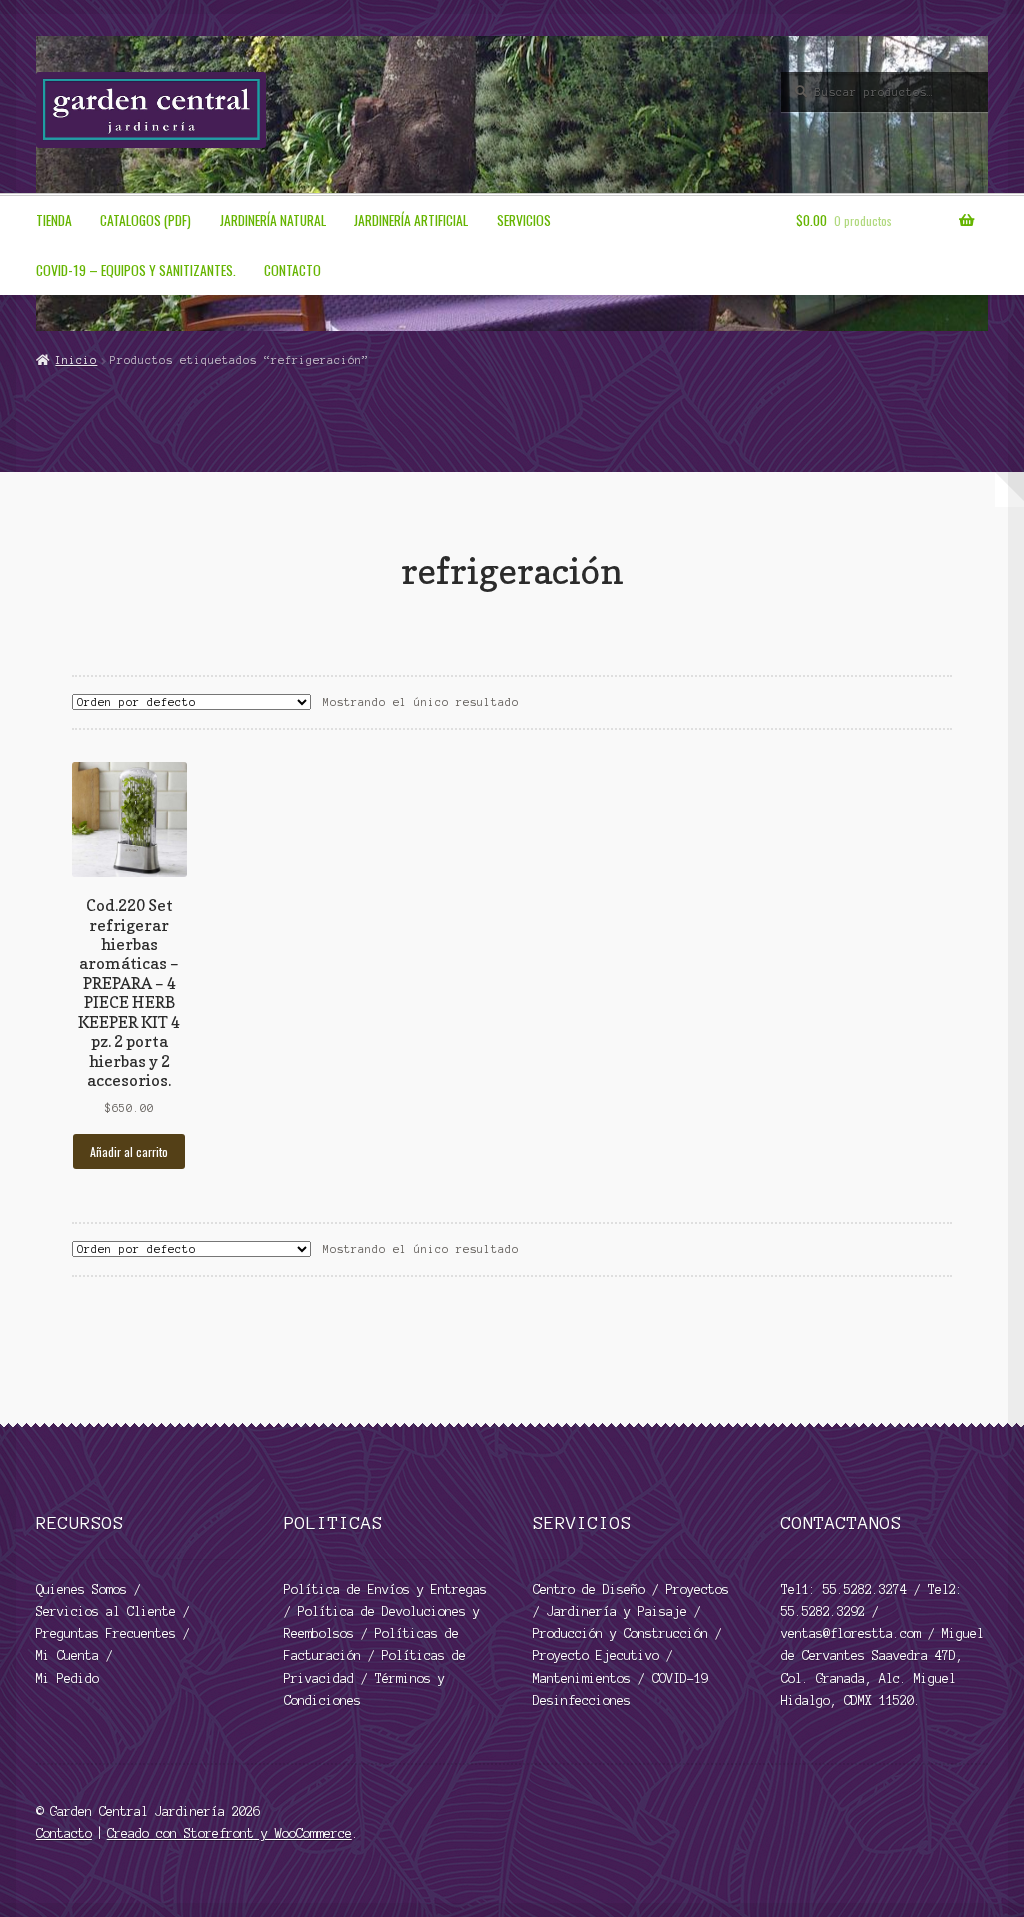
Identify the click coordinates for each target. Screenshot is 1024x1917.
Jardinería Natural (273, 220)
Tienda (54, 220)
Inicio (76, 360)
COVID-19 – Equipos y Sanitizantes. (136, 270)
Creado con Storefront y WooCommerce (229, 1833)
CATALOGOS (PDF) (145, 220)
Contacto (292, 270)
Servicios (524, 220)
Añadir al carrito (129, 1151)
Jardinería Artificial (411, 220)
